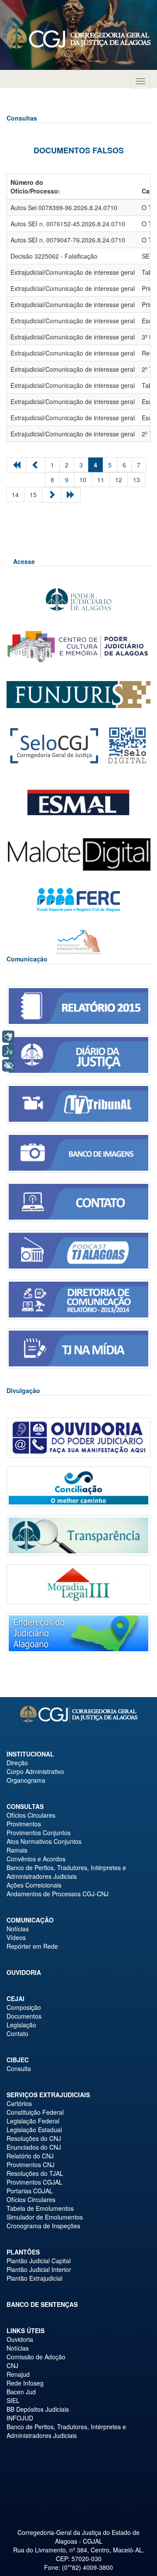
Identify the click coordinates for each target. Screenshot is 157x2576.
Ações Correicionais (34, 1885)
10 (83, 480)
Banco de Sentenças (42, 2304)
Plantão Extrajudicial (34, 2278)
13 (137, 480)
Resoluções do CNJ (34, 2138)
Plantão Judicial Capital (39, 2261)
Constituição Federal (35, 2112)
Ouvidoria (24, 1972)
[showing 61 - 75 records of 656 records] (52, 495)
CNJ (12, 2365)
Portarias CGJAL (30, 2191)
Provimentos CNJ (31, 2165)
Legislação (21, 2025)
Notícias (18, 1929)
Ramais (17, 1850)
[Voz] (8, 1051)
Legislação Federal (33, 2121)
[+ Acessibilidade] (8, 1065)
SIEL (13, 2400)
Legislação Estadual (34, 2130)
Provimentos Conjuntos (39, 1833)
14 (15, 494)
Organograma (26, 1780)
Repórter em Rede (32, 1946)
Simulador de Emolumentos (45, 2217)
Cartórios (19, 2103)
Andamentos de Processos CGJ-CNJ (58, 1894)
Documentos (24, 2016)
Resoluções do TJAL (35, 2173)
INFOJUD (20, 2418)
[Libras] (8, 1037)
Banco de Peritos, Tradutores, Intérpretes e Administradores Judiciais (66, 1872)
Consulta (19, 2068)
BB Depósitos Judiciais (38, 2409)
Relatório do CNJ (30, 2156)
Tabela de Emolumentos (40, 2208)
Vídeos (16, 1937)
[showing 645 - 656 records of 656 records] (36, 465)
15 (33, 494)
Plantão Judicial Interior (39, 2269)
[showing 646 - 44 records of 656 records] (71, 495)
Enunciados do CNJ (34, 2147)
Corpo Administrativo (35, 1771)
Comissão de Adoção (36, 2357)
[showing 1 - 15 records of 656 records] (16, 465)
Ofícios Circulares (31, 1815)
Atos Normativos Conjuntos (44, 1841)
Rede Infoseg (25, 2383)
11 (101, 480)
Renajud (18, 2374)
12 (119, 480)
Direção (17, 1763)
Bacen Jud (21, 2392)
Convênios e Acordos (36, 1859)
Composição (24, 2007)
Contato (17, 2033)
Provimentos (24, 1824)
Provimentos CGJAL (34, 2182)
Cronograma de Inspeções (43, 2226)
